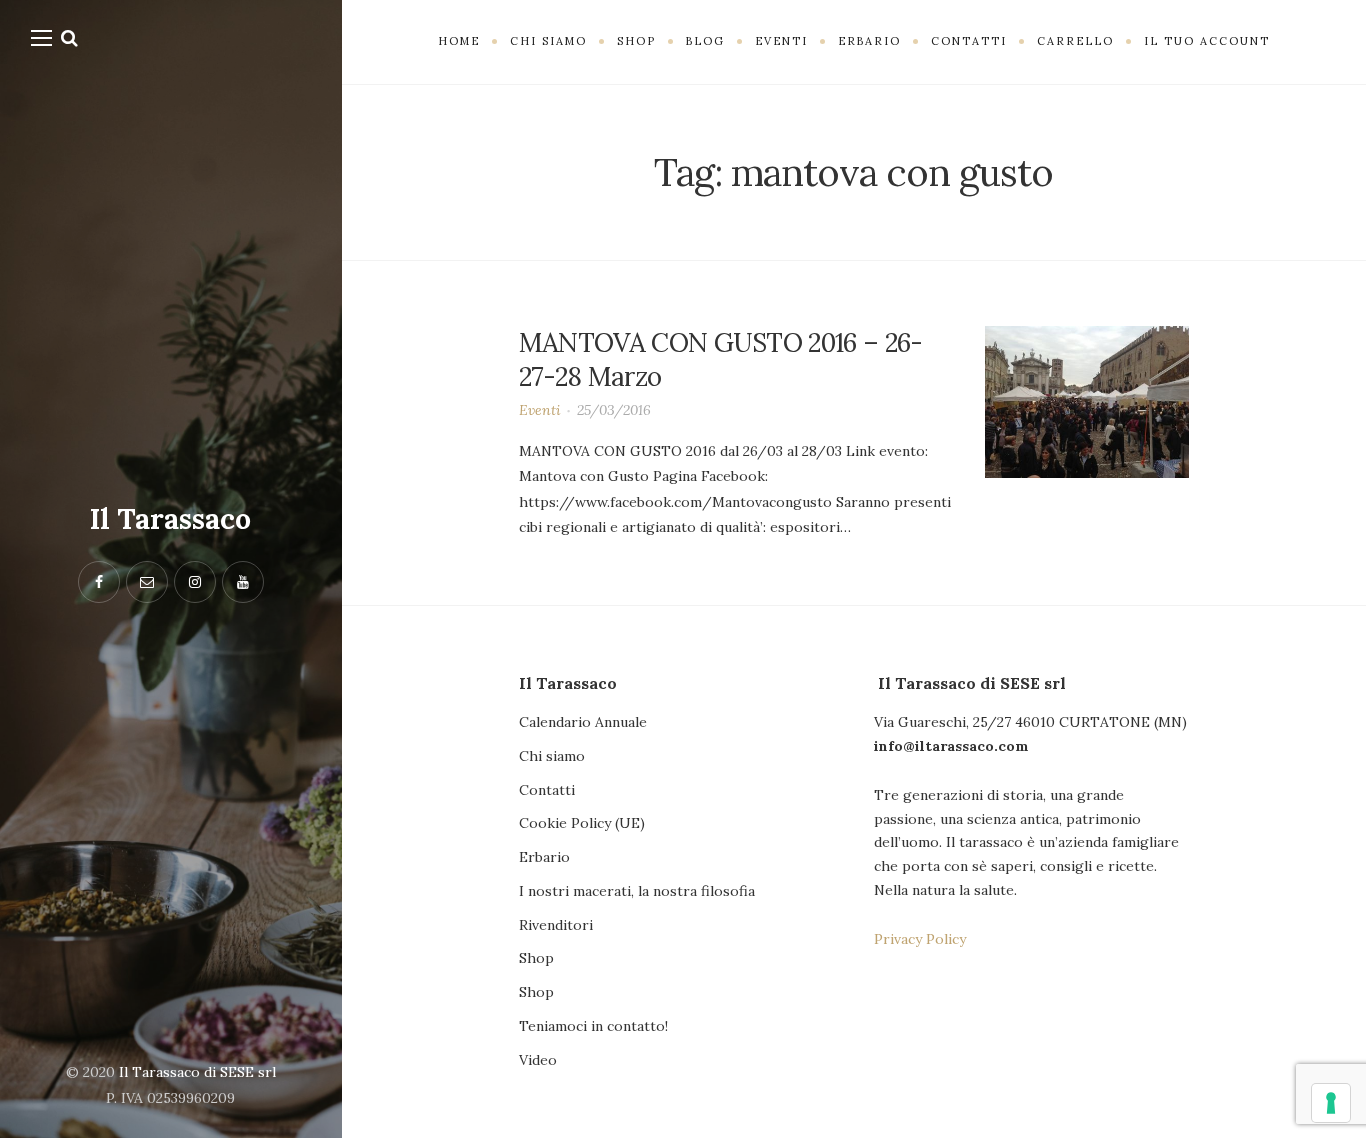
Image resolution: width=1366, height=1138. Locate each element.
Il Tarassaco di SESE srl (197, 1072)
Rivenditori (556, 925)
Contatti (547, 790)
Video (538, 1060)
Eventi (540, 410)
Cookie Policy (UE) (582, 823)
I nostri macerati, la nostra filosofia (637, 891)
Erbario (544, 857)
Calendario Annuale (583, 722)
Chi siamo (552, 756)
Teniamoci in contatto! (593, 1026)
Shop (536, 958)
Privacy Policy (920, 939)
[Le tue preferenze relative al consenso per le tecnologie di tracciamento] (1331, 1103)
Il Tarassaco (170, 519)
